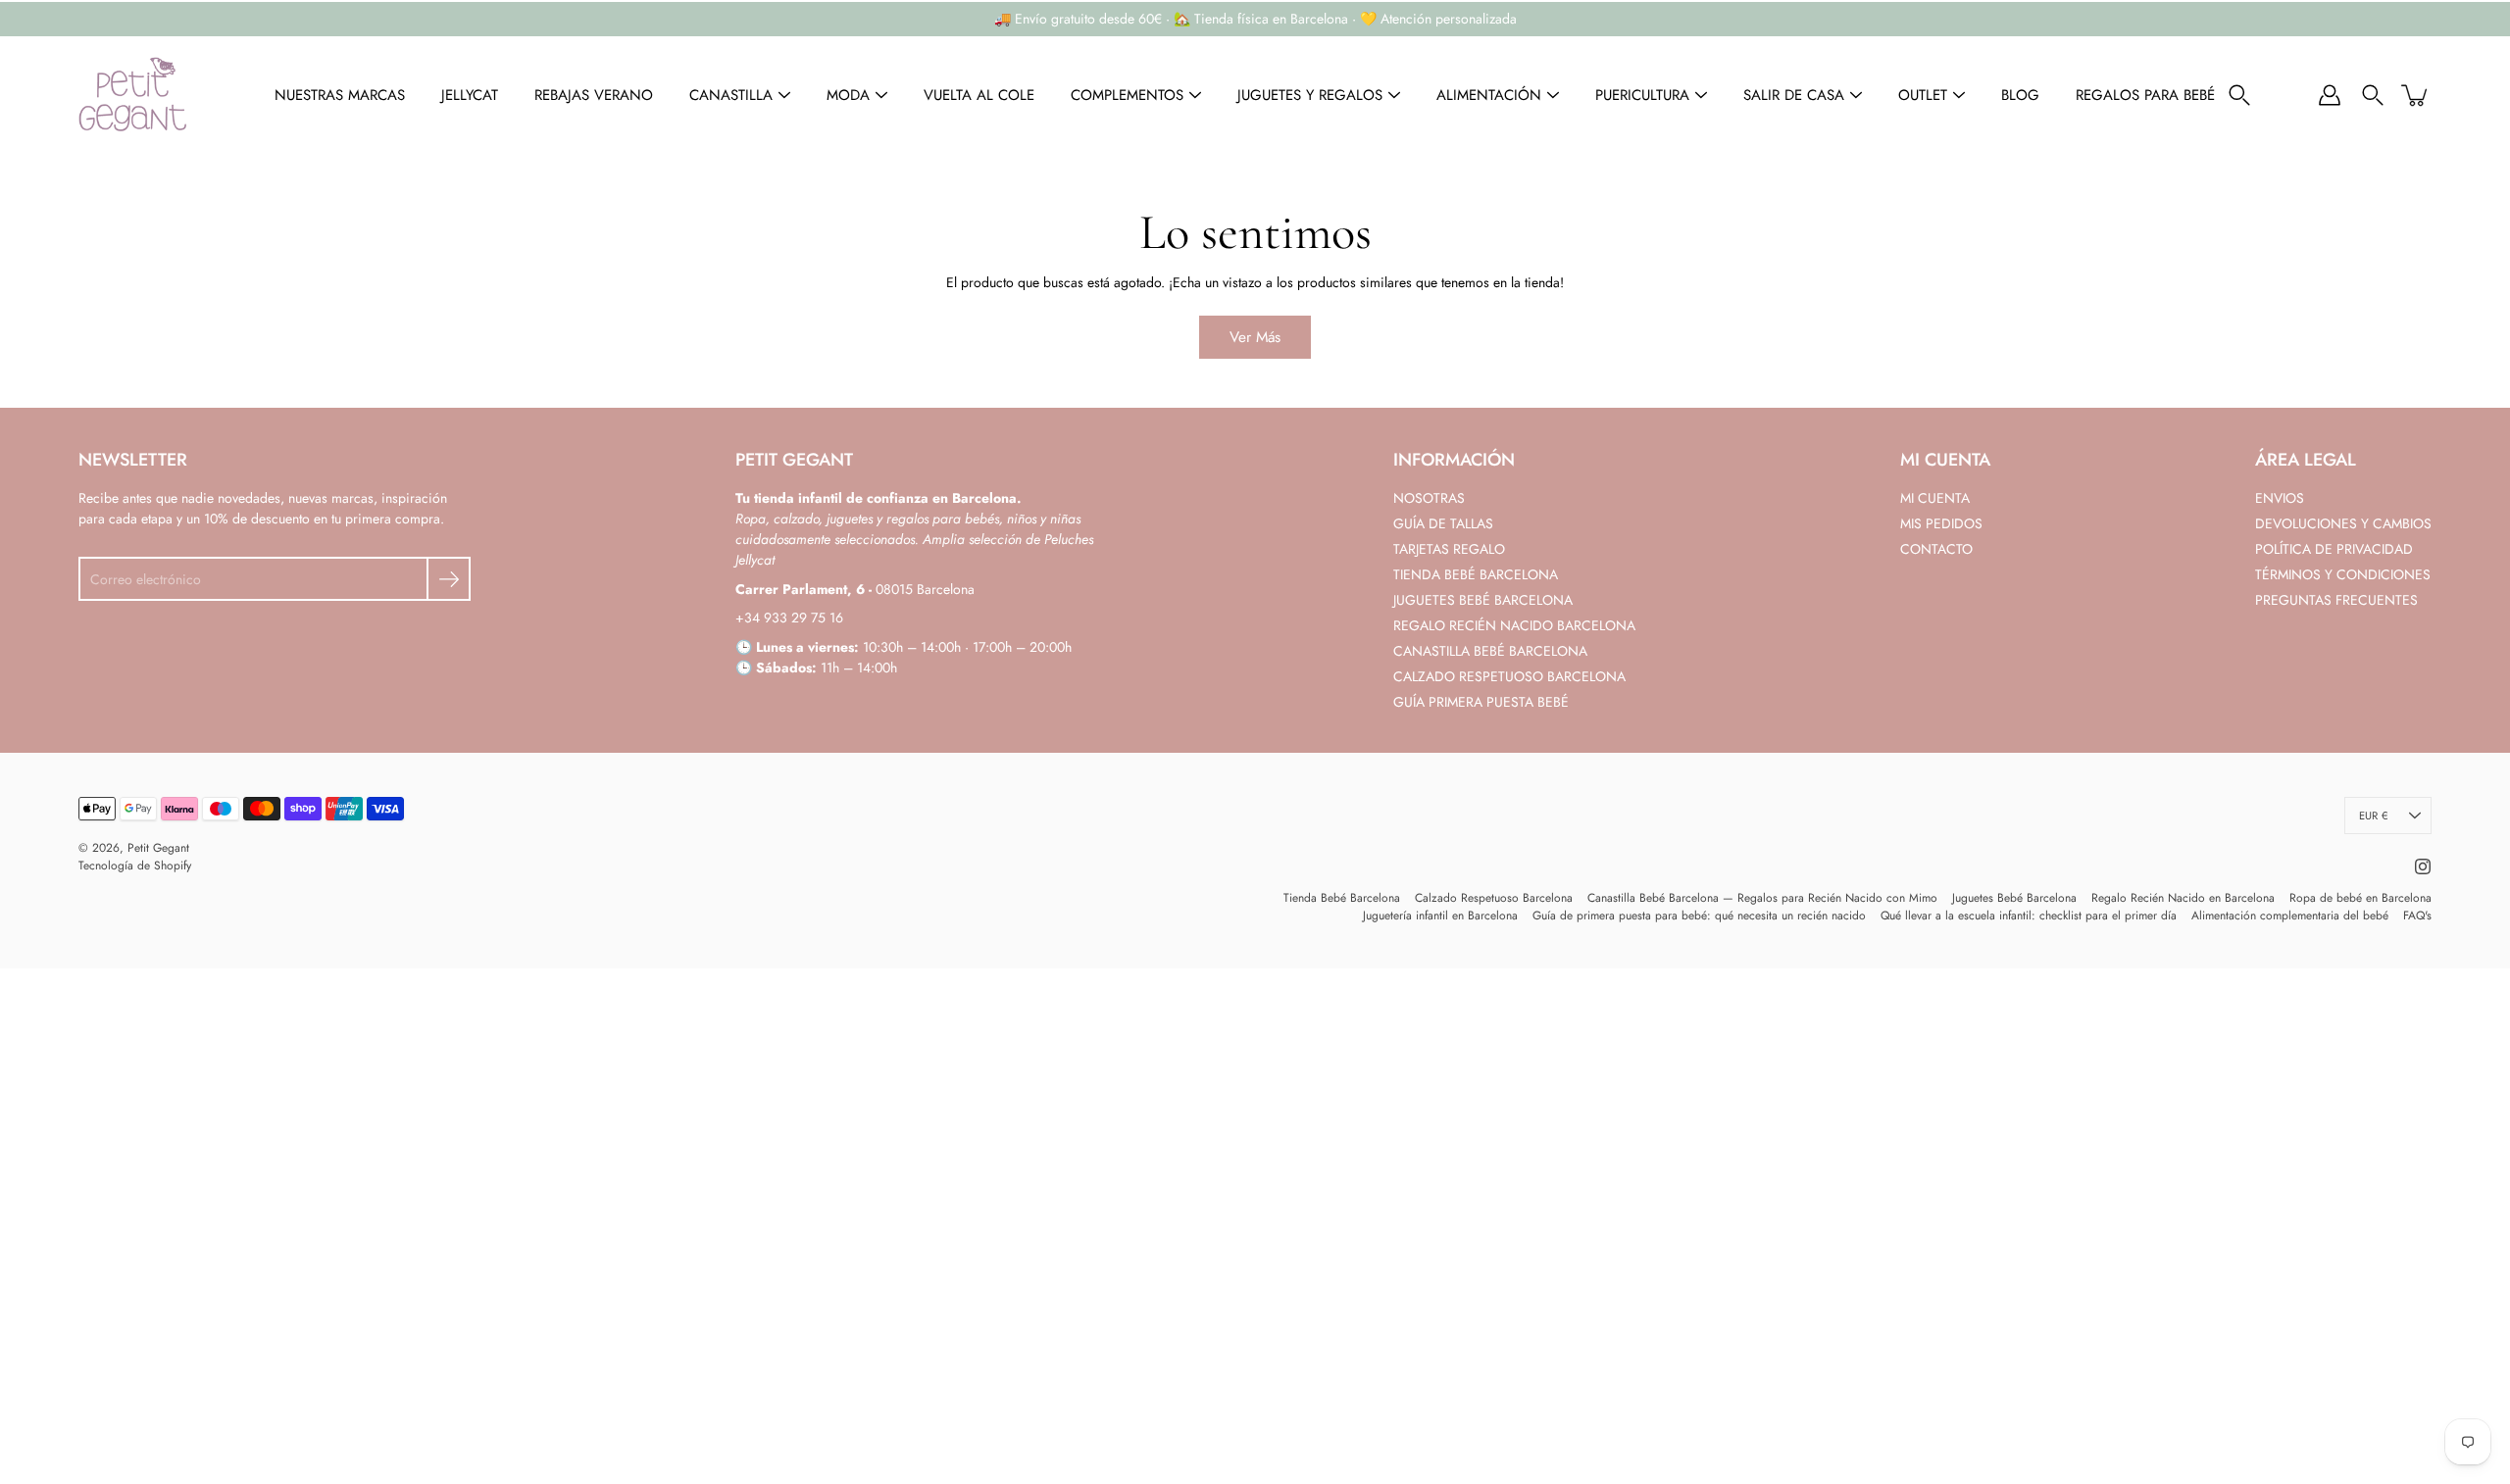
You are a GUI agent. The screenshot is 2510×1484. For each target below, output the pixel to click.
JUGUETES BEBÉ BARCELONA (1483, 600)
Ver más (1255, 337)
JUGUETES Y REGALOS (1310, 95)
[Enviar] (449, 579)
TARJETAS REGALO (1449, 549)
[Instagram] (2423, 866)
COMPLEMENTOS (1127, 95)
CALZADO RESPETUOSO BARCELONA (1509, 676)
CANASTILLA (731, 95)
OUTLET (1923, 95)
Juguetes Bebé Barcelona (2014, 898)
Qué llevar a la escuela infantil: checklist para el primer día (2029, 915)
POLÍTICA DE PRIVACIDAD (2334, 549)
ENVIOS (2280, 498)
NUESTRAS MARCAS (340, 95)
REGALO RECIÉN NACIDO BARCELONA (1514, 625)
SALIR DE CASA (1794, 95)
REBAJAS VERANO (594, 95)
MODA (848, 95)
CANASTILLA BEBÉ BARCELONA (1490, 651)
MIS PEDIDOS (1941, 523)
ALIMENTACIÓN (1489, 95)
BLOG (2020, 95)
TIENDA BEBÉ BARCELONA (1476, 574)
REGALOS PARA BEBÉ (2145, 95)
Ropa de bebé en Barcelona (2360, 898)
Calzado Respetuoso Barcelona (1494, 898)
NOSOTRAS (1429, 498)
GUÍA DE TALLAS (1443, 523)
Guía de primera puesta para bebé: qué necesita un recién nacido (1699, 915)
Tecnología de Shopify (135, 866)
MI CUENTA (1935, 498)
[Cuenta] (2330, 95)
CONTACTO (1936, 549)
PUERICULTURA (1642, 95)
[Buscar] (2239, 95)
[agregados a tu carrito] (2416, 95)
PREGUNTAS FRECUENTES (2336, 600)
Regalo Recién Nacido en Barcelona (2183, 898)
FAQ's (2417, 915)
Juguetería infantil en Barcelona (1440, 915)
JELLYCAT (470, 95)
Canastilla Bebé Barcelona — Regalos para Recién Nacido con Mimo (1762, 898)
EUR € (2373, 816)
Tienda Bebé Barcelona (1342, 898)
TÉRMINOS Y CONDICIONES (2343, 574)
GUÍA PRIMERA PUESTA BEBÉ (1481, 702)
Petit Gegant (158, 848)
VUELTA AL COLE (979, 95)
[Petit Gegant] (132, 95)
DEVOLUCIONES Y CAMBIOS (2343, 523)
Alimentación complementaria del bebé (2290, 915)
